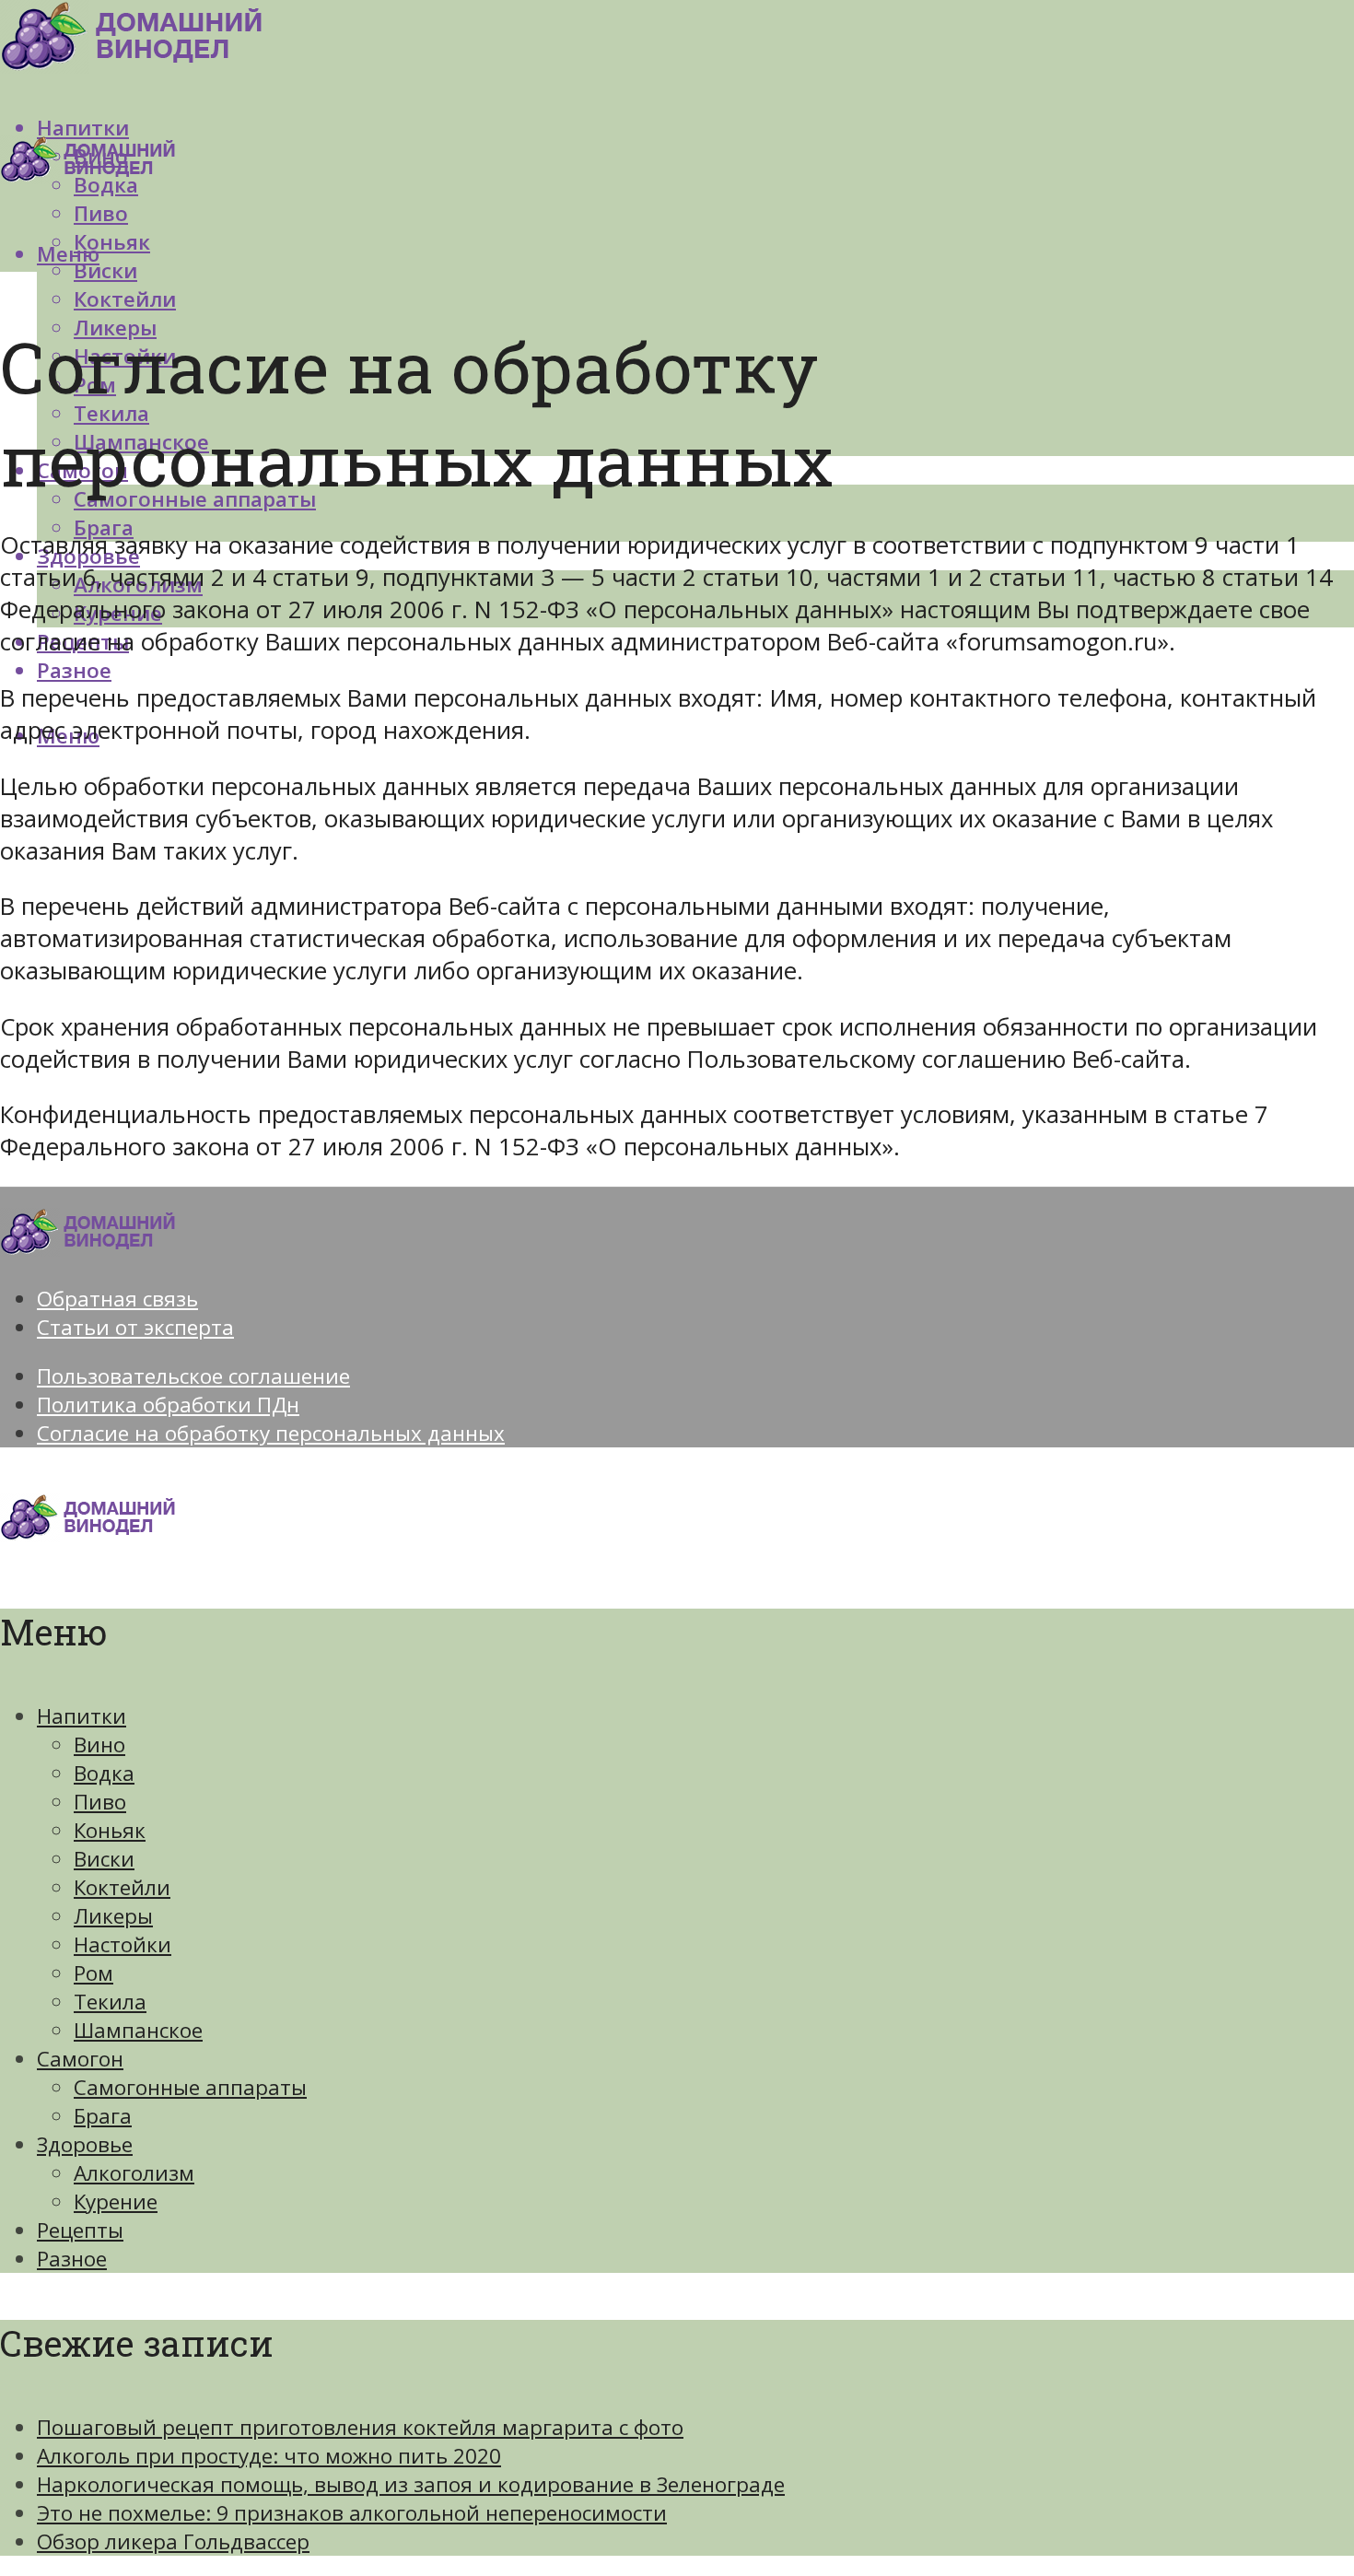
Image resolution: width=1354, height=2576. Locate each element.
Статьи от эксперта (135, 1327)
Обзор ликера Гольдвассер (173, 2541)
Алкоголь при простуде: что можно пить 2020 (269, 2456)
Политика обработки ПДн (168, 1405)
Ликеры (113, 1916)
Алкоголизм (134, 2173)
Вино (99, 1745)
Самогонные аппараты (190, 2087)
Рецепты (80, 2230)
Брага (104, 527)
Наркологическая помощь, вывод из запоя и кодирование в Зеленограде (411, 2484)
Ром (93, 1973)
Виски (105, 270)
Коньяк (112, 242)
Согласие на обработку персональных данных (271, 1433)
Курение (116, 2201)
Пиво (101, 213)
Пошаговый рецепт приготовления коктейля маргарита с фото (360, 2427)
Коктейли (125, 299)
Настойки (123, 1944)
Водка (104, 1773)
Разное (74, 670)
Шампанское (138, 2030)
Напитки (82, 1716)
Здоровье (85, 2144)
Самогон (80, 2059)
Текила (110, 2002)
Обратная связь (117, 1299)
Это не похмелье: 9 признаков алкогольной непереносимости (352, 2513)
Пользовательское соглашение (193, 1376)
